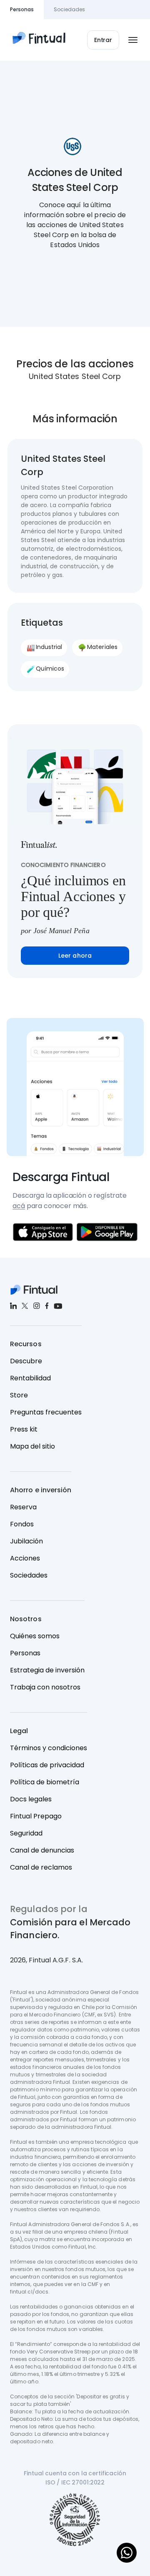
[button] (103, 40)
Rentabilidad (30, 1378)
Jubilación (26, 1541)
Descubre (26, 1361)
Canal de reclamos (41, 1867)
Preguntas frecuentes (46, 1412)
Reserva (23, 1507)
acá (19, 1206)
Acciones (25, 1558)
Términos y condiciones (49, 1748)
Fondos (22, 1524)
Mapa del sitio (32, 1446)
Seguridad (26, 1833)
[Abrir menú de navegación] (133, 40)
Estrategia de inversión (47, 1670)
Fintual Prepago (36, 1816)
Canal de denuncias (42, 1850)
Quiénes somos (35, 1636)
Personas (25, 1653)
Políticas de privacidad (47, 1765)
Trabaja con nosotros (45, 1687)
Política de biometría (45, 1782)
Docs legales (31, 1799)
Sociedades (29, 1575)
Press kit (24, 1429)
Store (19, 1395)
